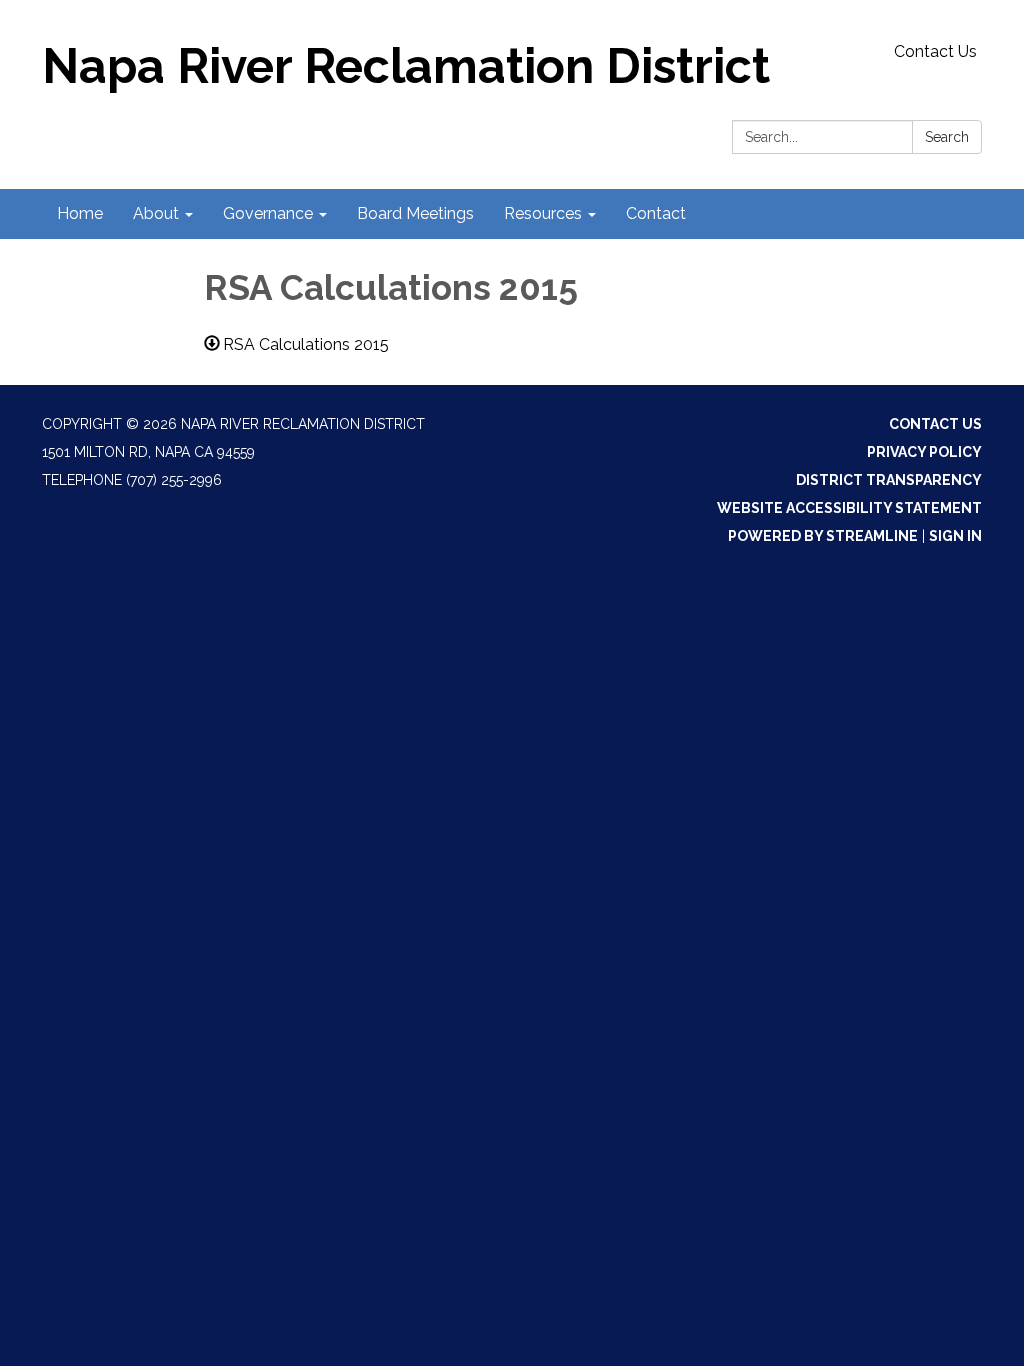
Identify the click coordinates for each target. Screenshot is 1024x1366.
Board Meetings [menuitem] (415, 213)
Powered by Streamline (823, 536)
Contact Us (935, 51)
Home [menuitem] (80, 213)
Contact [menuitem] (656, 213)
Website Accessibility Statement (849, 508)
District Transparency (889, 480)
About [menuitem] (156, 213)
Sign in (955, 536)
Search (947, 137)
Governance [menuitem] (268, 213)
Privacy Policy (924, 452)
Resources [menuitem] (543, 213)
